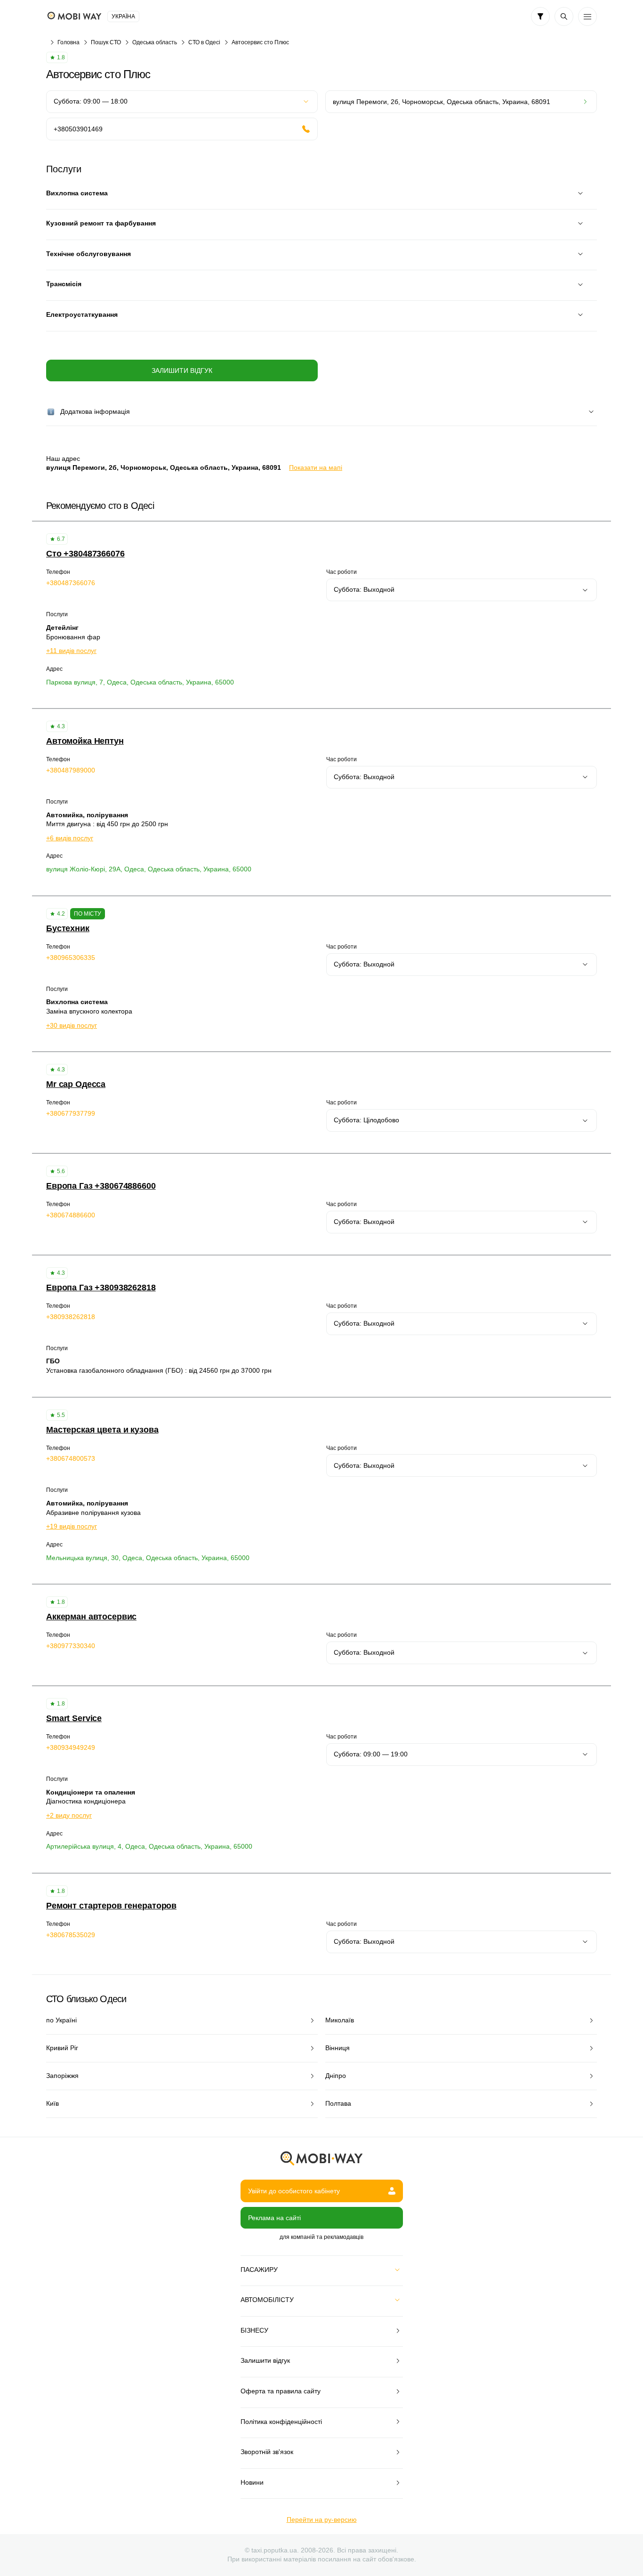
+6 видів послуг (70, 838)
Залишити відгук (182, 370)
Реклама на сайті (274, 2218)
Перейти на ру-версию (322, 2520)
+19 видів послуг (72, 1526)
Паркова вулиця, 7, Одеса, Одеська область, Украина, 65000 (140, 682)
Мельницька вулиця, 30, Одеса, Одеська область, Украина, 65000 (148, 1558)
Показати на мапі (316, 467)
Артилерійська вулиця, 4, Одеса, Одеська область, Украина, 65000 (149, 1846)
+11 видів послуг (71, 651)
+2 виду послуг (69, 1815)
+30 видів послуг (72, 1025)
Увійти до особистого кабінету (294, 2191)
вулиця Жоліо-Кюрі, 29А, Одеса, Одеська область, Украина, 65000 (149, 869)
